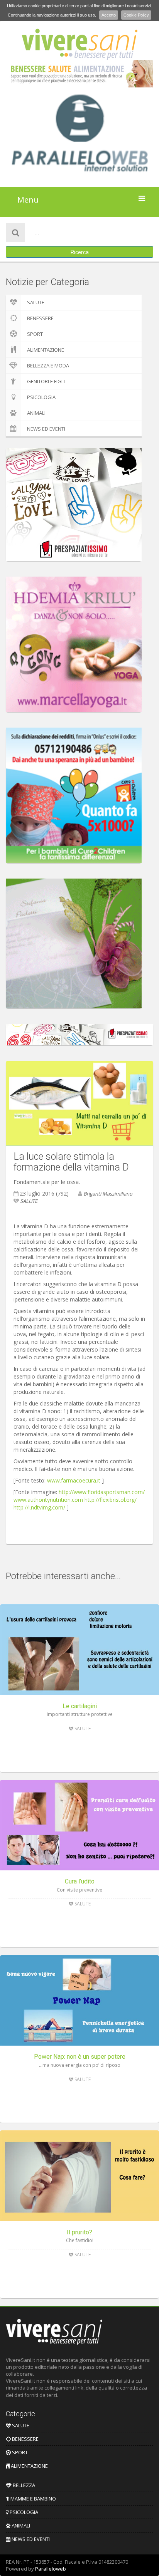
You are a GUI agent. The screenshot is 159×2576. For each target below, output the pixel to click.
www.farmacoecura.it (74, 1480)
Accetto (109, 15)
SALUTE (36, 302)
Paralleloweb (51, 2569)
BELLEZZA (23, 2485)
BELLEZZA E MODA (48, 366)
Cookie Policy (136, 15)
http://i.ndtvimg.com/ (39, 1507)
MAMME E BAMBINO (33, 2499)
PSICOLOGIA (41, 397)
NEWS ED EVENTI (46, 429)
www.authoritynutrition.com (48, 1500)
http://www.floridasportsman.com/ (102, 1492)
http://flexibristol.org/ (111, 1500)
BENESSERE (40, 318)
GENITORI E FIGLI (46, 381)
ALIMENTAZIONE (46, 350)
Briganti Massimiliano (108, 1194)
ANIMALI (36, 413)
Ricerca (80, 252)
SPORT (35, 334)
